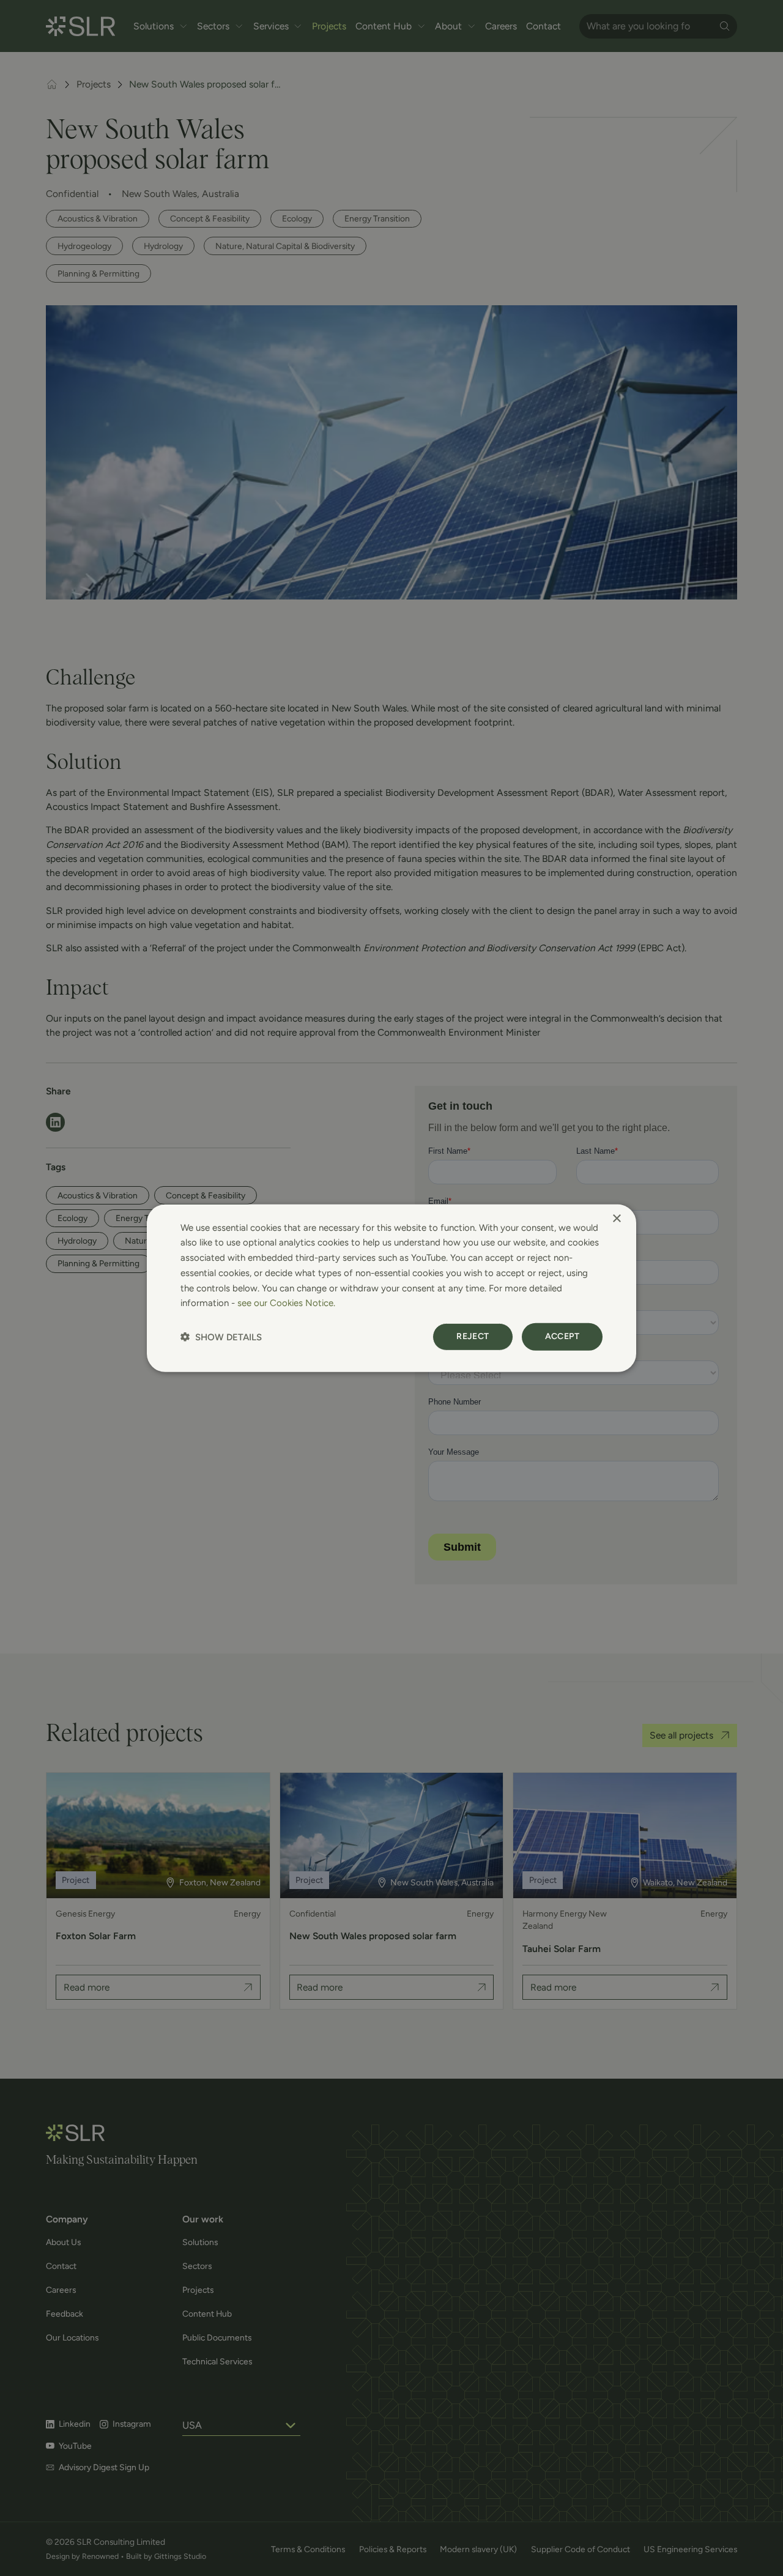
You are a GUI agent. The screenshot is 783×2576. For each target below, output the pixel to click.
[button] (221, 1337)
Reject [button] (473, 1336)
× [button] (616, 1218)
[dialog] (391, 1288)
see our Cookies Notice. (286, 1303)
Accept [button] (562, 1336)
